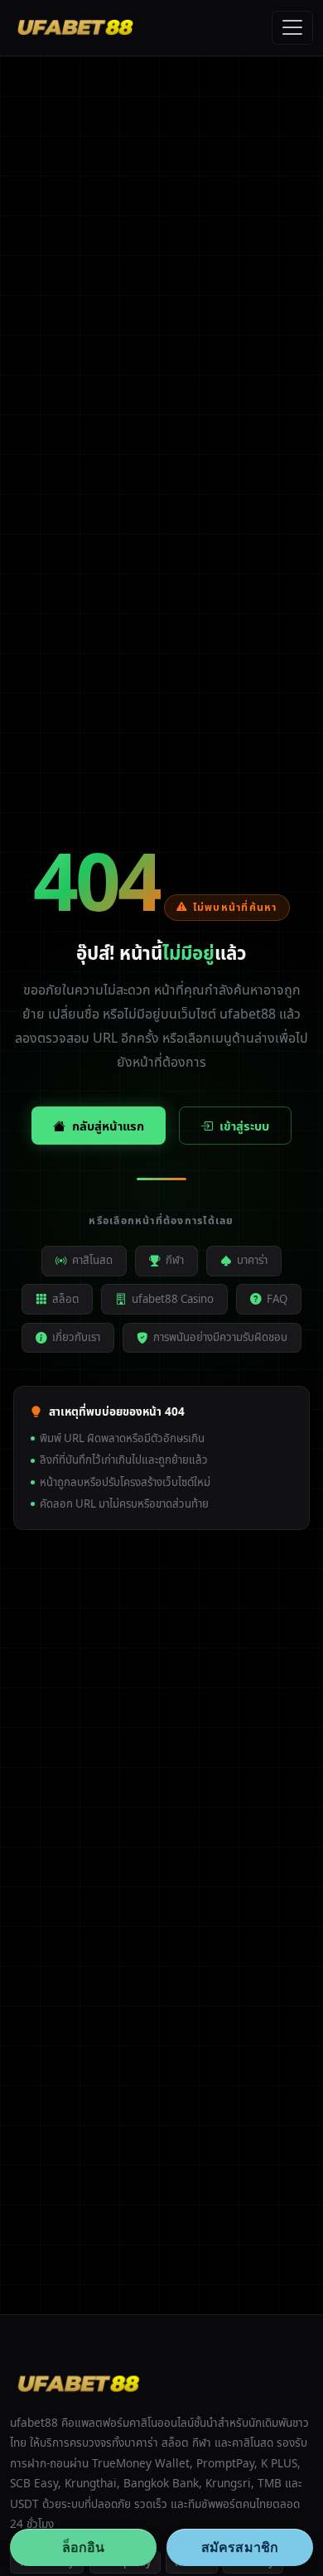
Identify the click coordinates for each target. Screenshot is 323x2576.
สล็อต (65, 1299)
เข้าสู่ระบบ (244, 1126)
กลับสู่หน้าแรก (108, 1126)
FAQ (277, 1299)
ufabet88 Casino (173, 1299)
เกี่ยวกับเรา (76, 1337)
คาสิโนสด (92, 1260)
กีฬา (175, 1260)
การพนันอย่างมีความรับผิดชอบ (220, 1337)
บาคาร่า (252, 1260)
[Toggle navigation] (292, 28)
